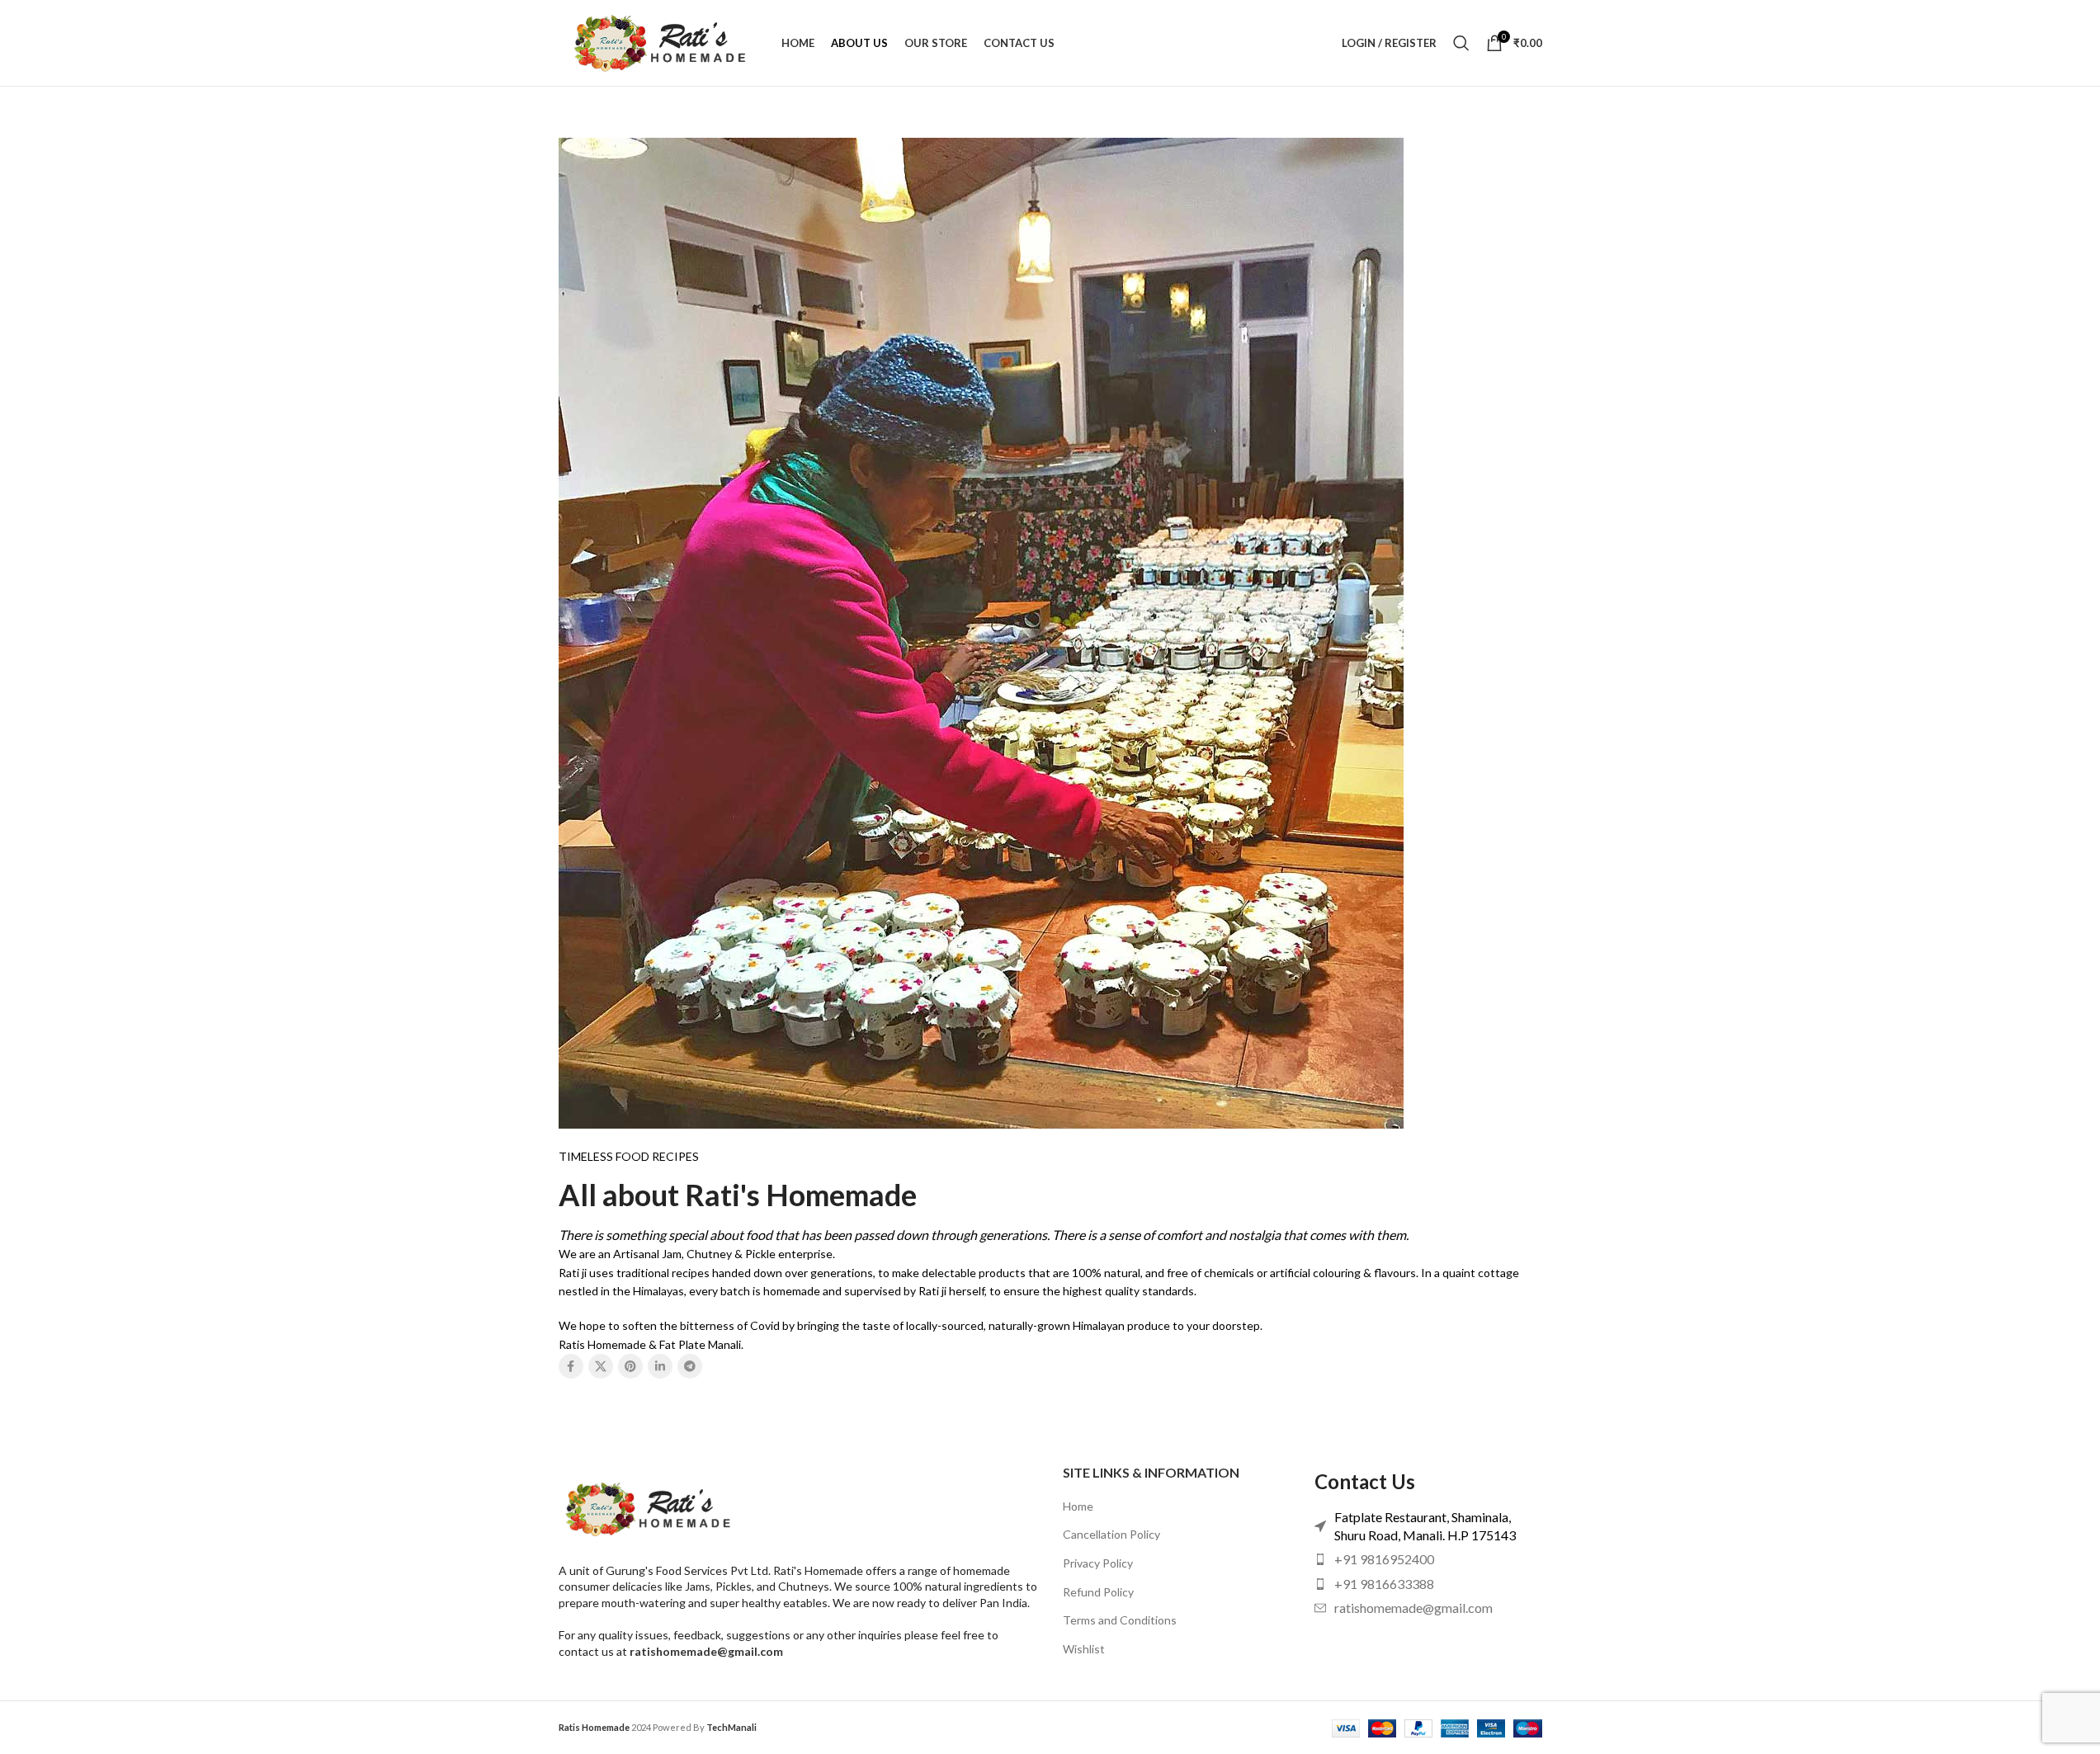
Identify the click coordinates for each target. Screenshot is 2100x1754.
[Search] (1461, 43)
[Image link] (650, 1507)
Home (1078, 1506)
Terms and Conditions (1120, 1620)
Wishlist (1084, 1649)
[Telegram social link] (690, 1366)
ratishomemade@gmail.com (706, 1651)
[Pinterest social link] (630, 1366)
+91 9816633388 (1384, 1584)
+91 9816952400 (1384, 1559)
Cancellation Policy (1111, 1534)
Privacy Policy (1098, 1563)
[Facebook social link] (571, 1366)
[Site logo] (662, 42)
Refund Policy (1098, 1592)
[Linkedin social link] (660, 1366)
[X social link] (601, 1366)
